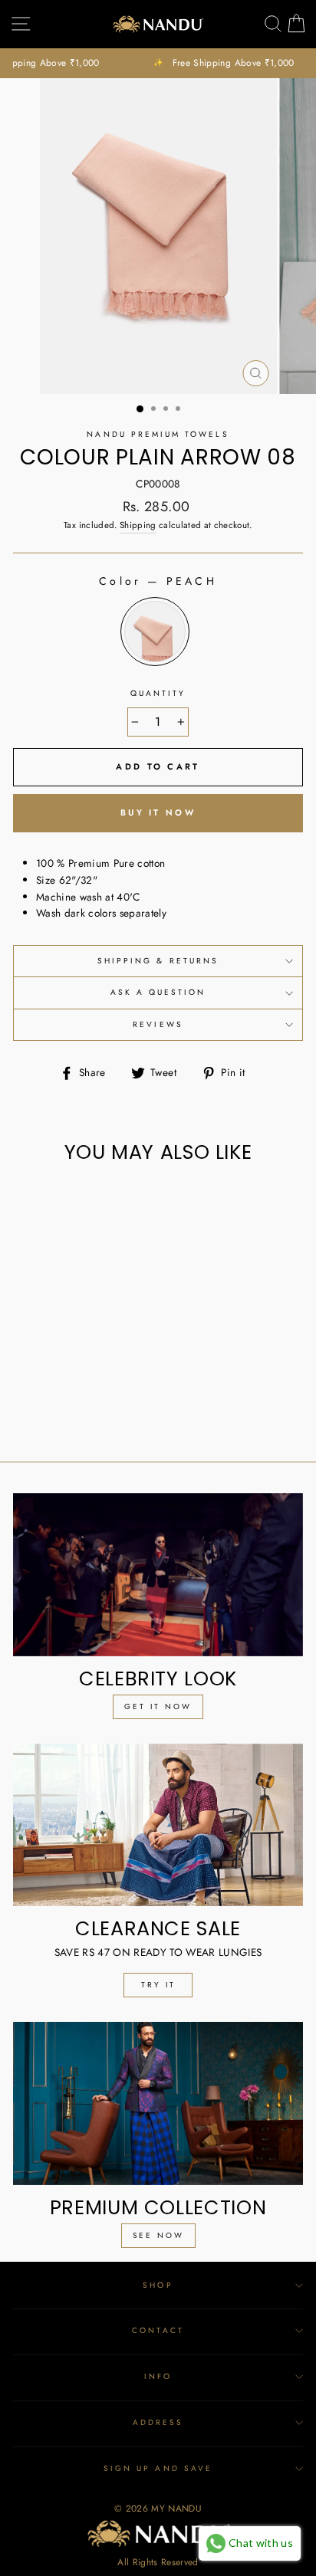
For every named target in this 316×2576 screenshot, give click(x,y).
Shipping (138, 525)
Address (158, 2422)
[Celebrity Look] (158, 1575)
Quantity (158, 693)
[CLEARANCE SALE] (158, 1825)
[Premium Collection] (158, 2103)
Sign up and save (158, 2468)
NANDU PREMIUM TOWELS (158, 434)
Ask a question (158, 992)
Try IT (158, 1985)
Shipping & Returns (158, 961)
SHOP (158, 2285)
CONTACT (158, 2330)
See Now (158, 2235)
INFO (158, 2376)
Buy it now (158, 812)
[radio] (155, 632)
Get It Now (158, 1706)
